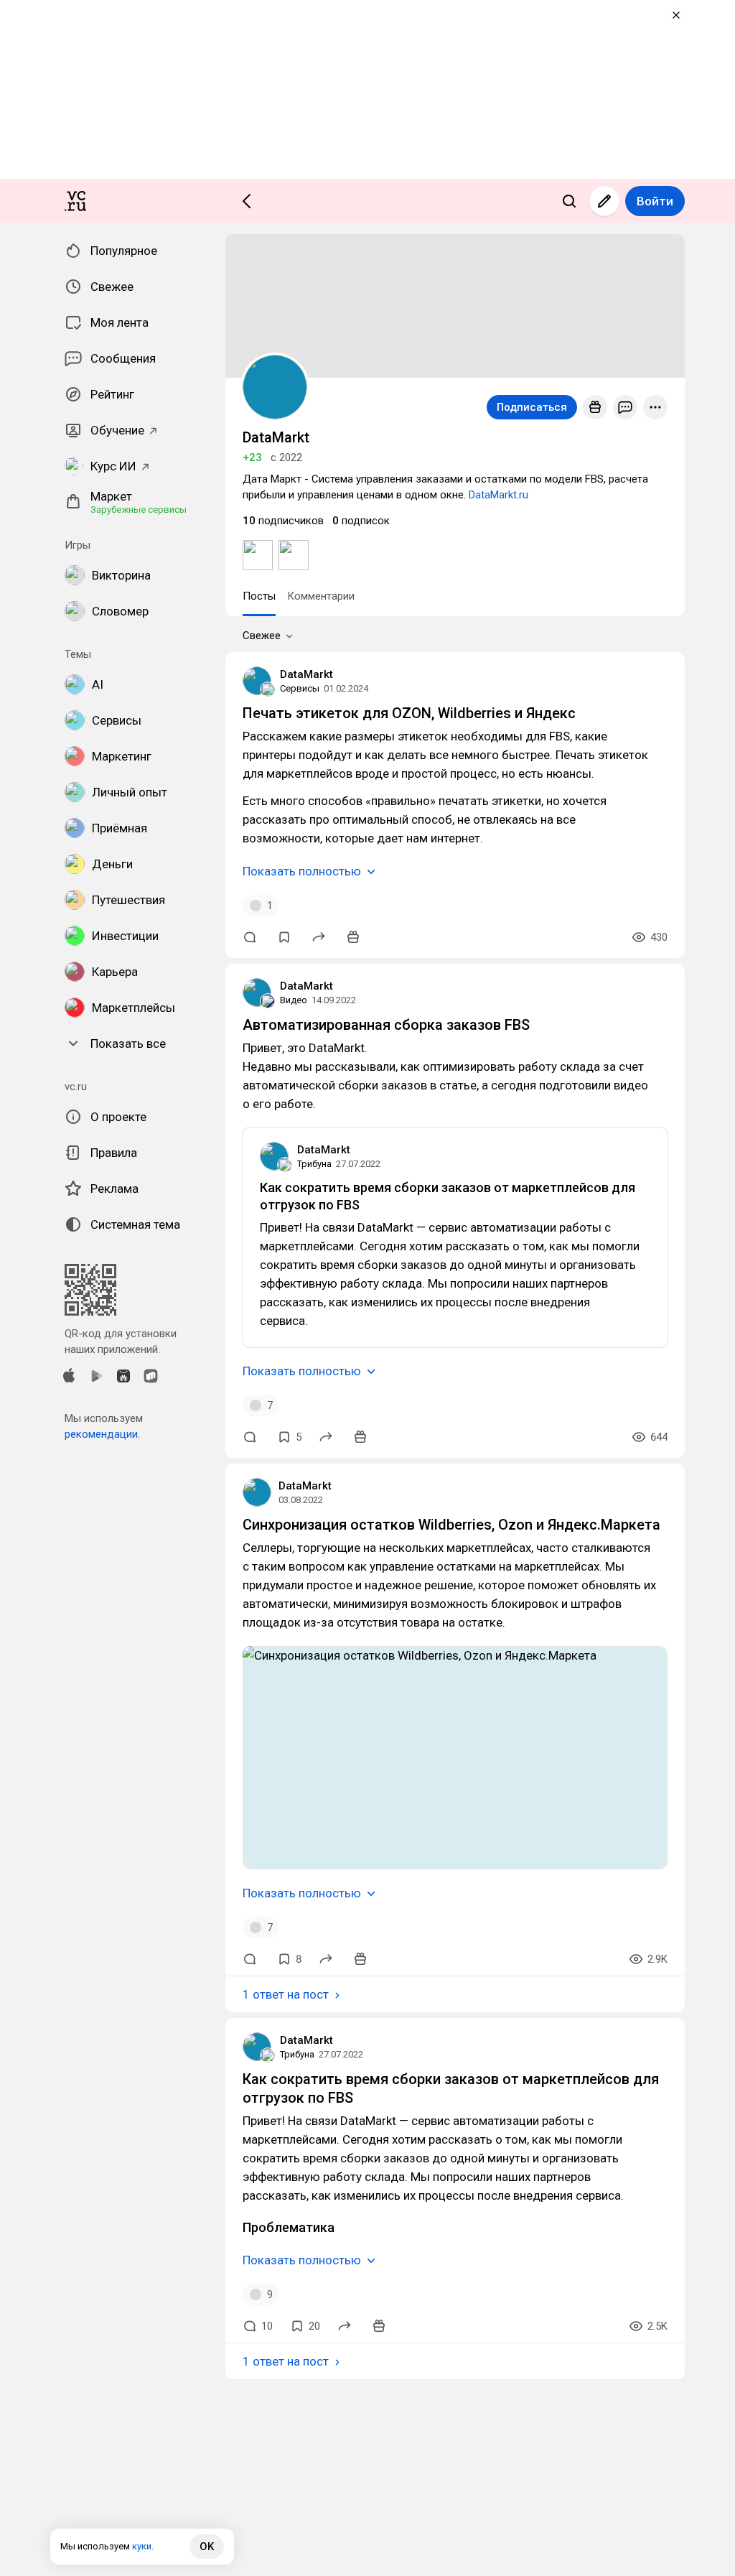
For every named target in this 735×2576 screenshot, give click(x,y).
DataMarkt (306, 674)
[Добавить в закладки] (284, 937)
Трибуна (314, 1164)
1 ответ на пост (286, 1994)
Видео (294, 1000)
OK (207, 2547)
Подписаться (532, 407)
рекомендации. (102, 1434)
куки (142, 2546)
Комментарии (321, 596)
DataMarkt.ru (498, 495)
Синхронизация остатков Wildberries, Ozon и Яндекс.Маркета (451, 1525)
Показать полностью (302, 871)
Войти (655, 201)
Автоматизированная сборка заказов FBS (386, 1025)
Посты (259, 596)
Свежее (262, 636)
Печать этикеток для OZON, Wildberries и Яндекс (409, 713)
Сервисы (300, 688)
